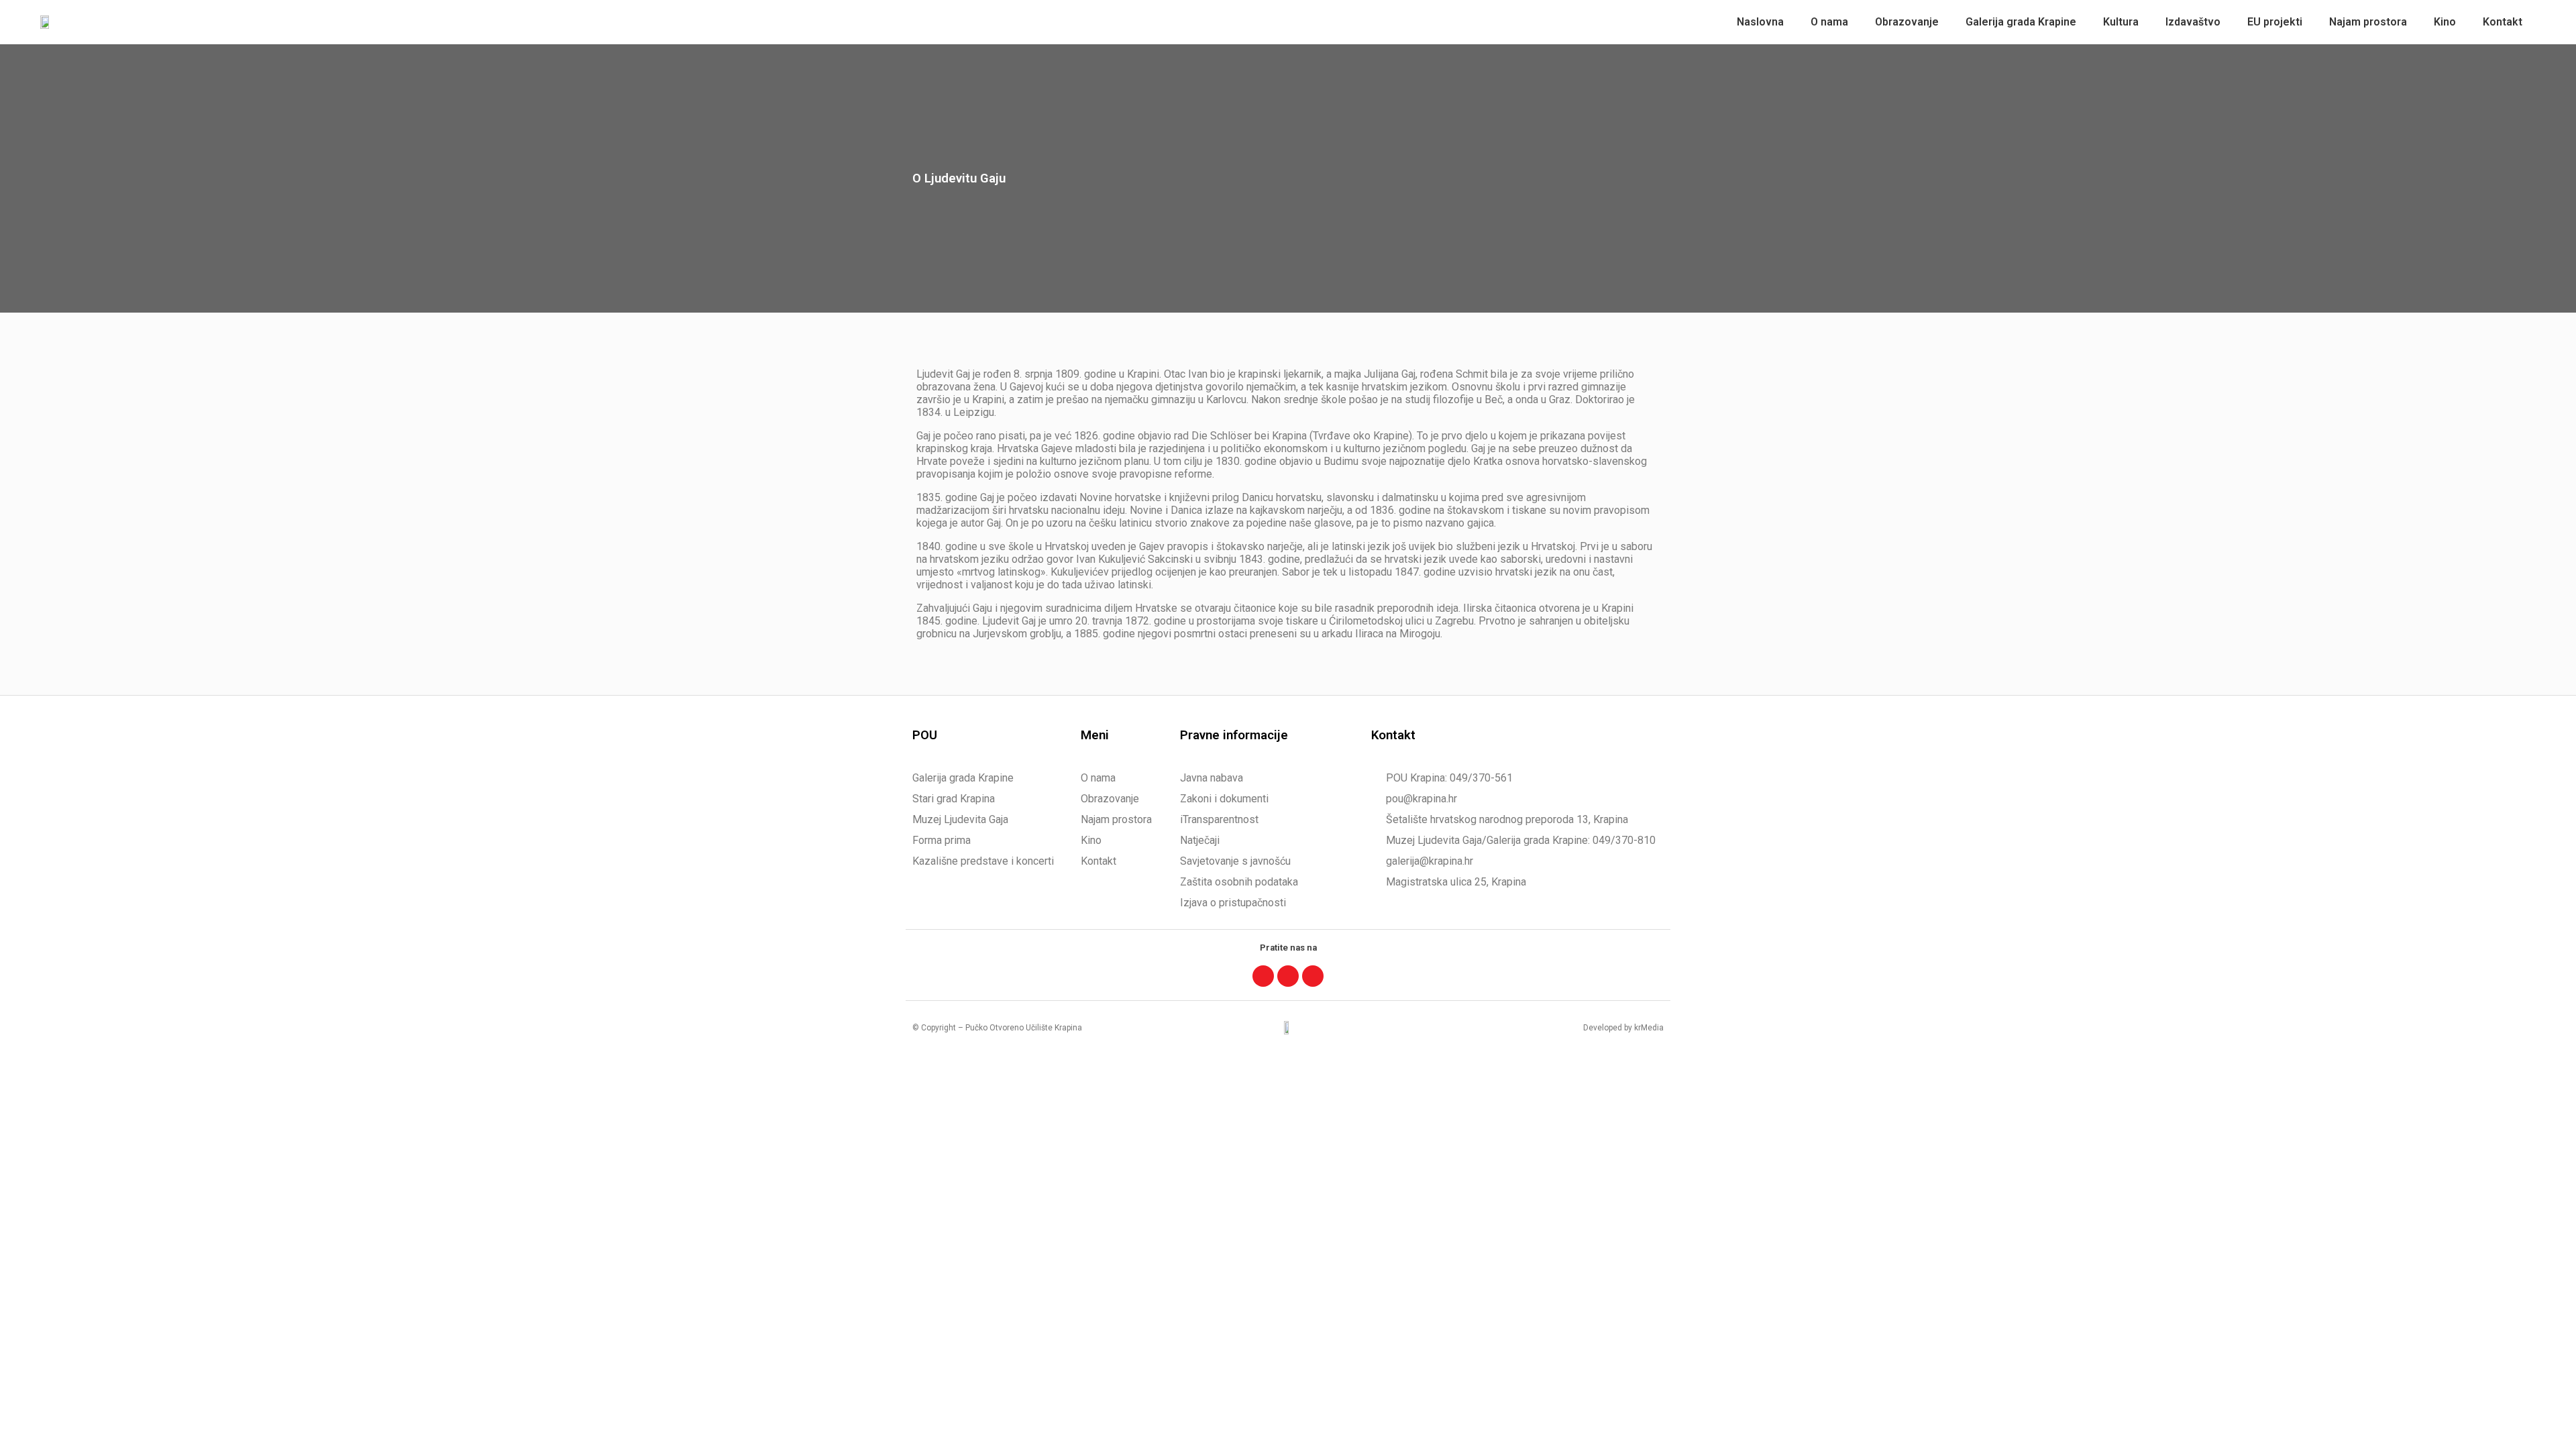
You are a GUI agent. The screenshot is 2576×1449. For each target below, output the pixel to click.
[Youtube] (1313, 976)
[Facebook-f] (1263, 976)
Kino (2445, 22)
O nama (1829, 22)
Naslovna (1760, 22)
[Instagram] (1288, 976)
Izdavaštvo (2193, 22)
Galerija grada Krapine (2021, 22)
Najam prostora (2368, 22)
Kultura (2121, 22)
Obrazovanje (1907, 22)
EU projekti (2275, 22)
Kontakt (2503, 22)
